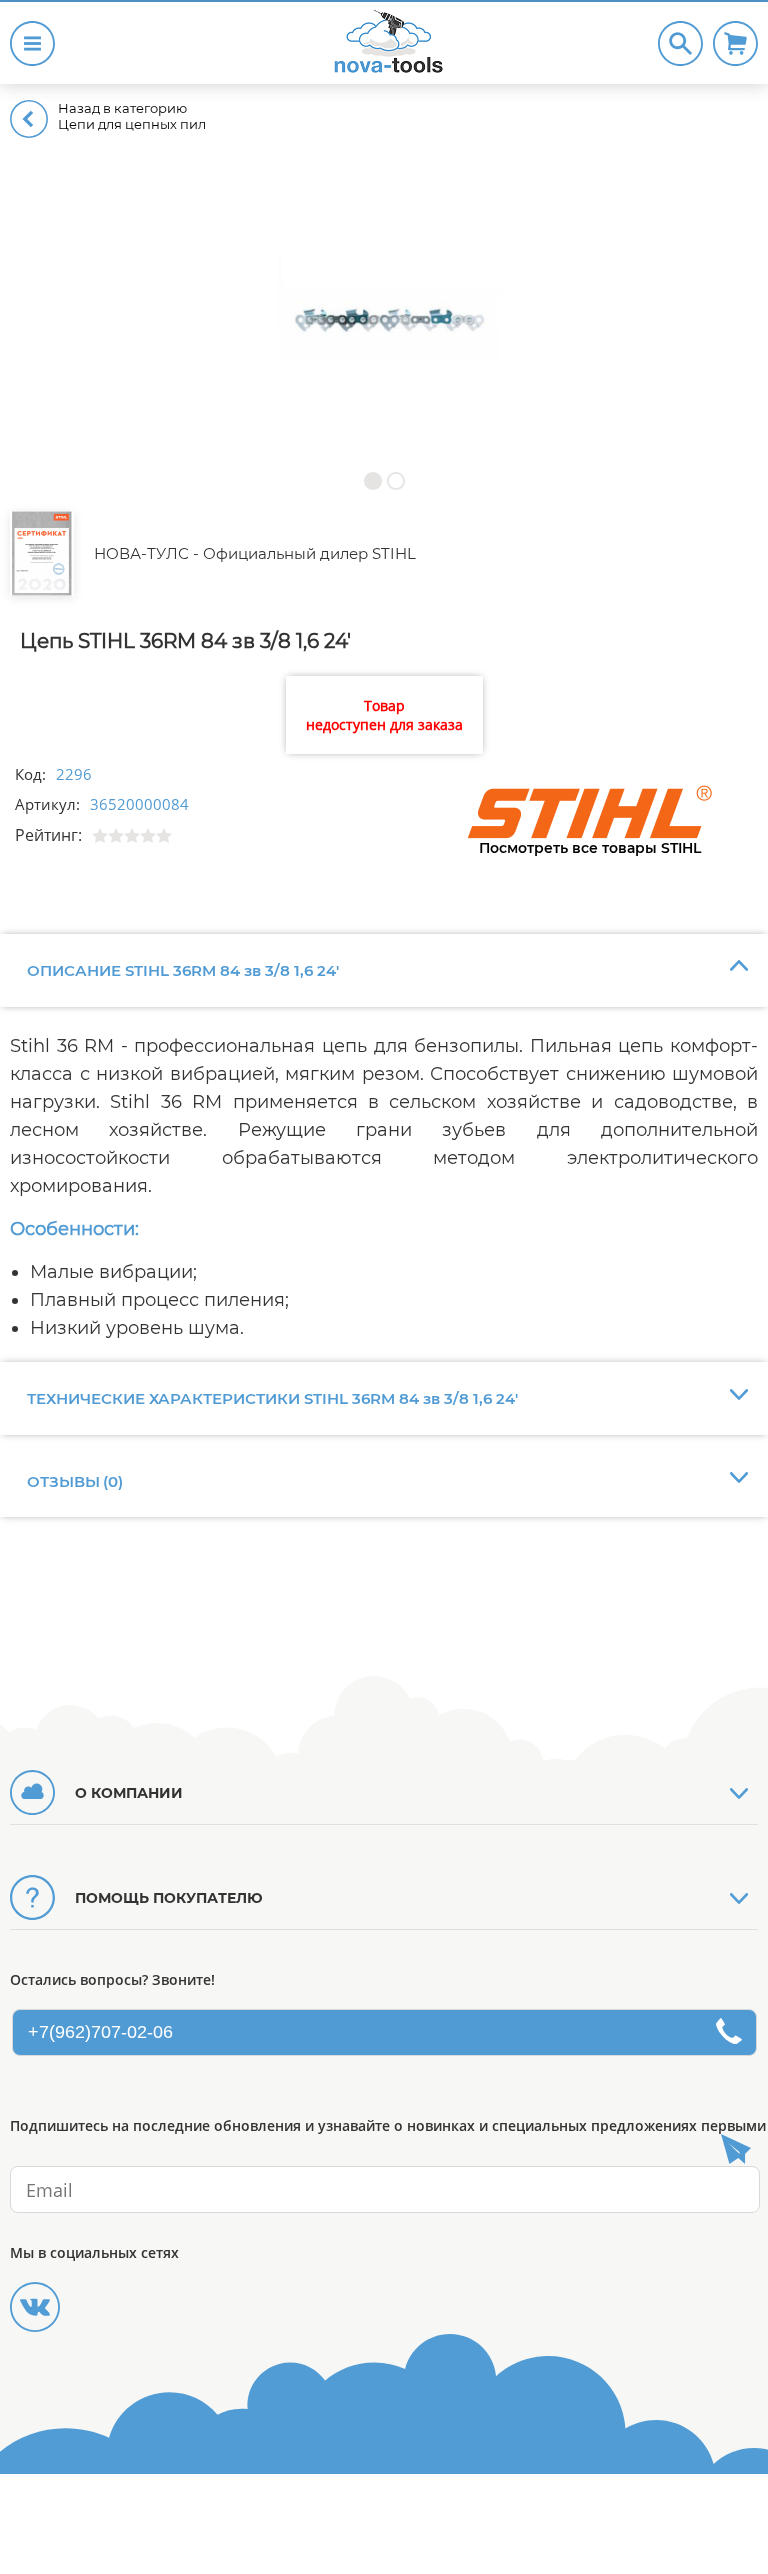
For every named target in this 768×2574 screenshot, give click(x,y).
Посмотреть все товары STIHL (590, 848)
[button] (372, 480)
